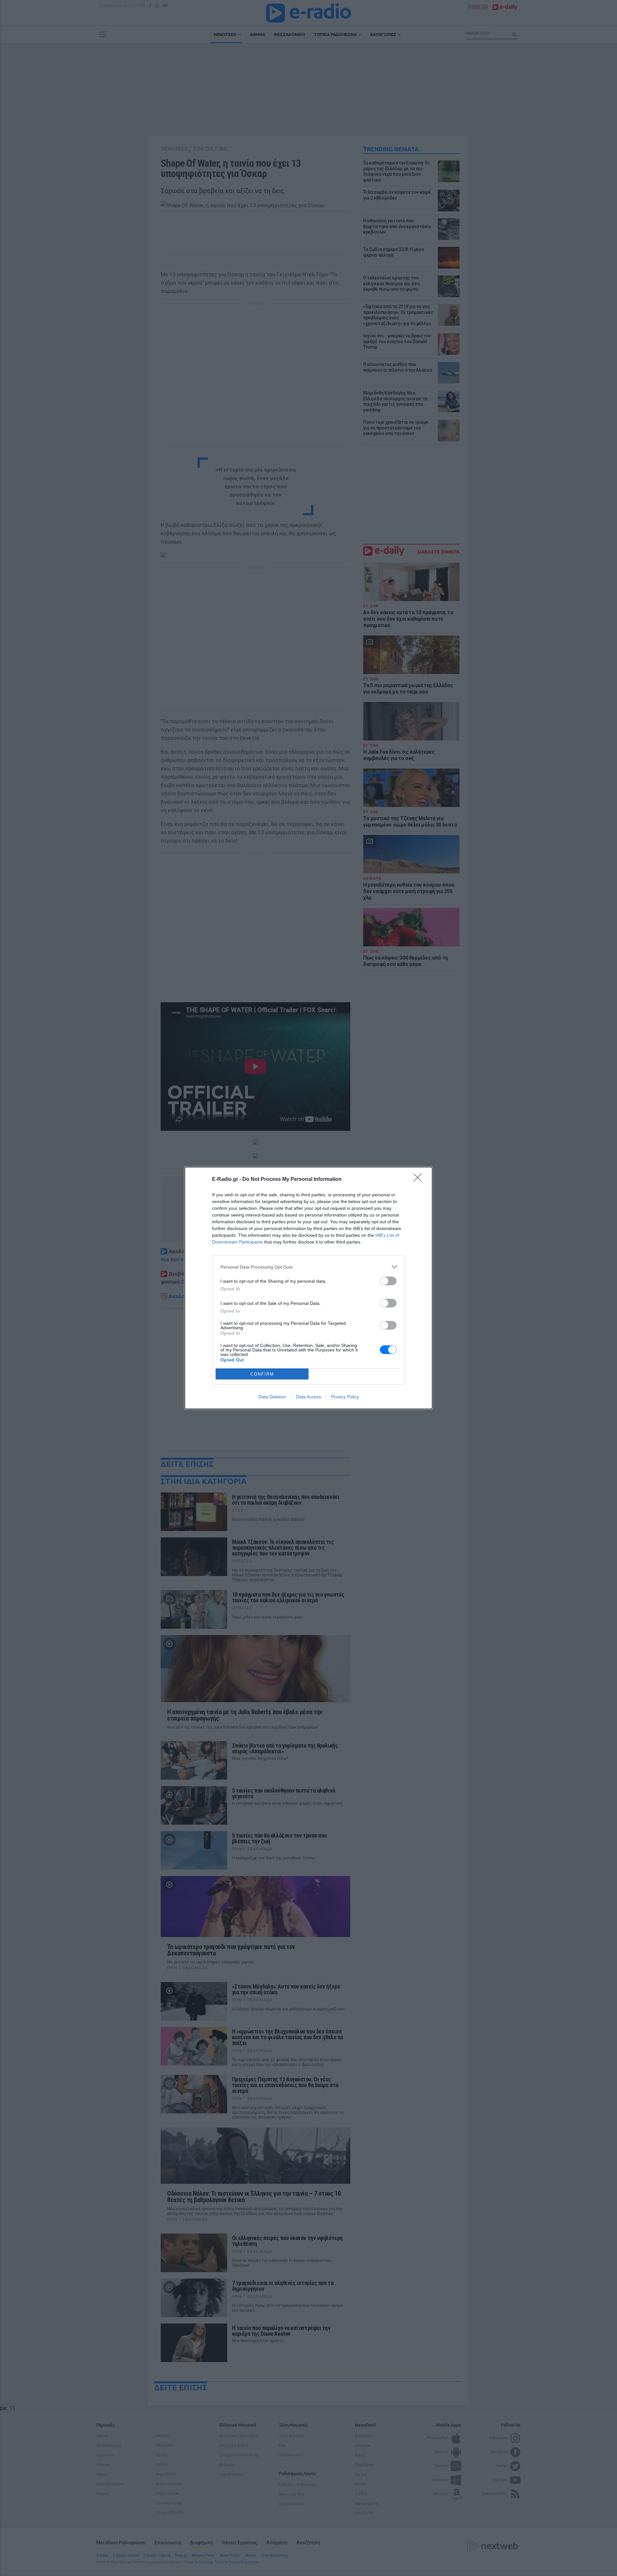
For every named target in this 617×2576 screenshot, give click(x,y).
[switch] (388, 1281)
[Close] (420, 1180)
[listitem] (308, 1267)
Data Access (308, 1397)
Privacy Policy (345, 1397)
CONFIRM (262, 1374)
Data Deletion (272, 1397)
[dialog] (308, 1288)
